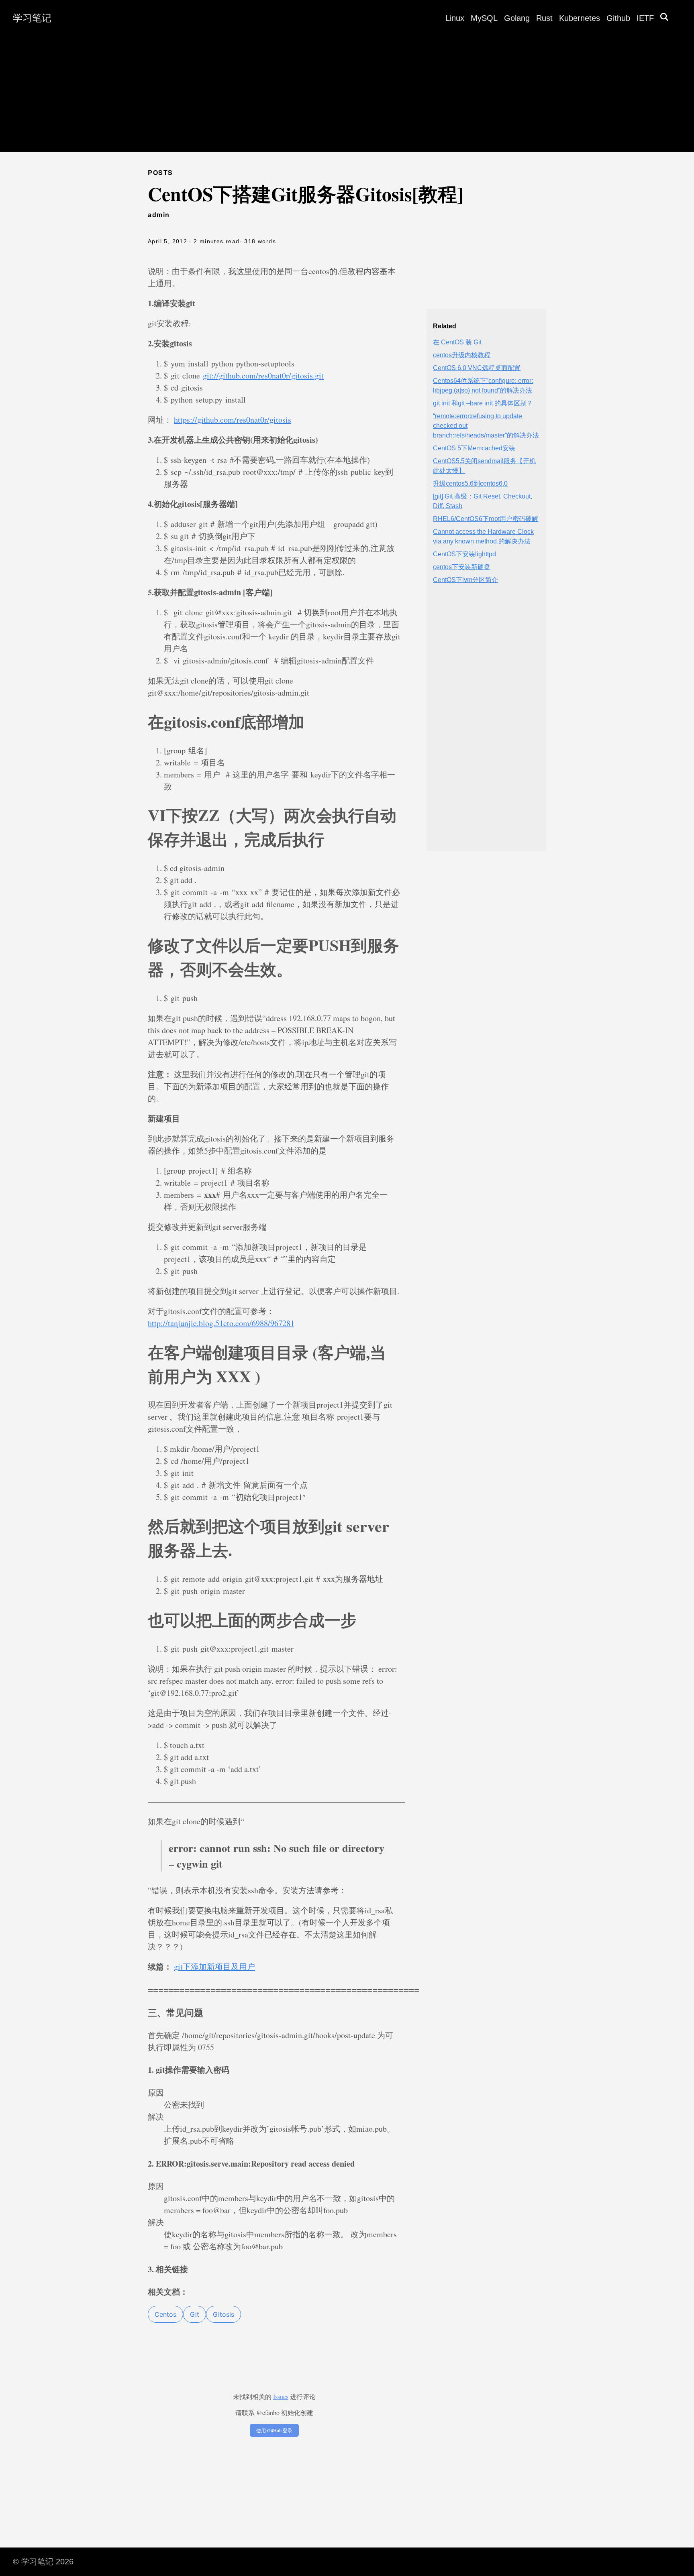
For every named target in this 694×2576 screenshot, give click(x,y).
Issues (281, 2396)
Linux (455, 18)
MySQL (484, 18)
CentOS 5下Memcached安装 (474, 448)
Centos (165, 2314)
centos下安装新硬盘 (462, 567)
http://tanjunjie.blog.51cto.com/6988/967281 (221, 1323)
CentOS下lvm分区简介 (465, 580)
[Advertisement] (347, 96)
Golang (517, 18)
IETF (645, 18)
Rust (544, 18)
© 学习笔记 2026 (43, 2562)
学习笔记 (32, 18)
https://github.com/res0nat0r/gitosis (233, 420)
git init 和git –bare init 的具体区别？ (483, 403)
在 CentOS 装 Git (457, 342)
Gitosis (224, 2314)
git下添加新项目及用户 (214, 1967)
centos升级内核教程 (462, 355)
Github (618, 18)
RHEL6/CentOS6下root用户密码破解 (486, 519)
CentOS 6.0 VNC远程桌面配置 (477, 368)
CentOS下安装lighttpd (464, 554)
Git (195, 2314)
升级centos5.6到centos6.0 (470, 483)
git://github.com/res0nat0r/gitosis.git (263, 375)
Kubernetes (580, 18)
